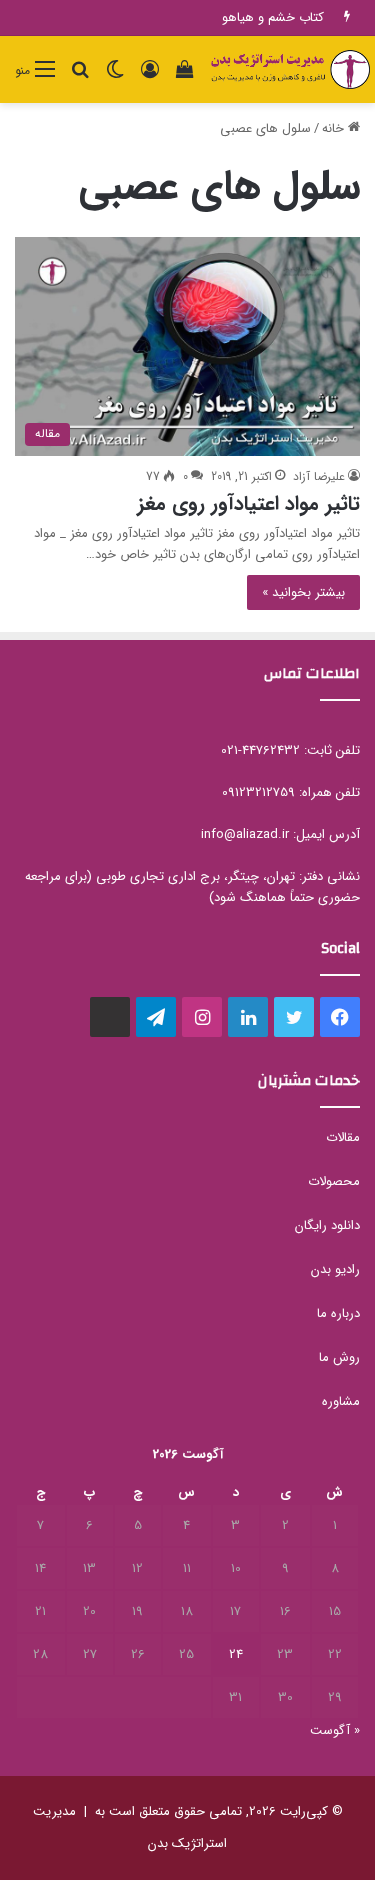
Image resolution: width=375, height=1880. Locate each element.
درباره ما (338, 1313)
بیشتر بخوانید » (303, 592)
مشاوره (341, 1401)
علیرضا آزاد (319, 476)
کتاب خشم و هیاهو (273, 17)
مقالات (343, 1137)
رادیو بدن (335, 1269)
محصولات (334, 1181)
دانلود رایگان (327, 1225)
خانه (335, 128)
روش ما (339, 1357)
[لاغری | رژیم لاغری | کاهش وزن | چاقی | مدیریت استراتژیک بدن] (290, 69)
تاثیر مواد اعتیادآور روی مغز (248, 503)
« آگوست (335, 1730)
